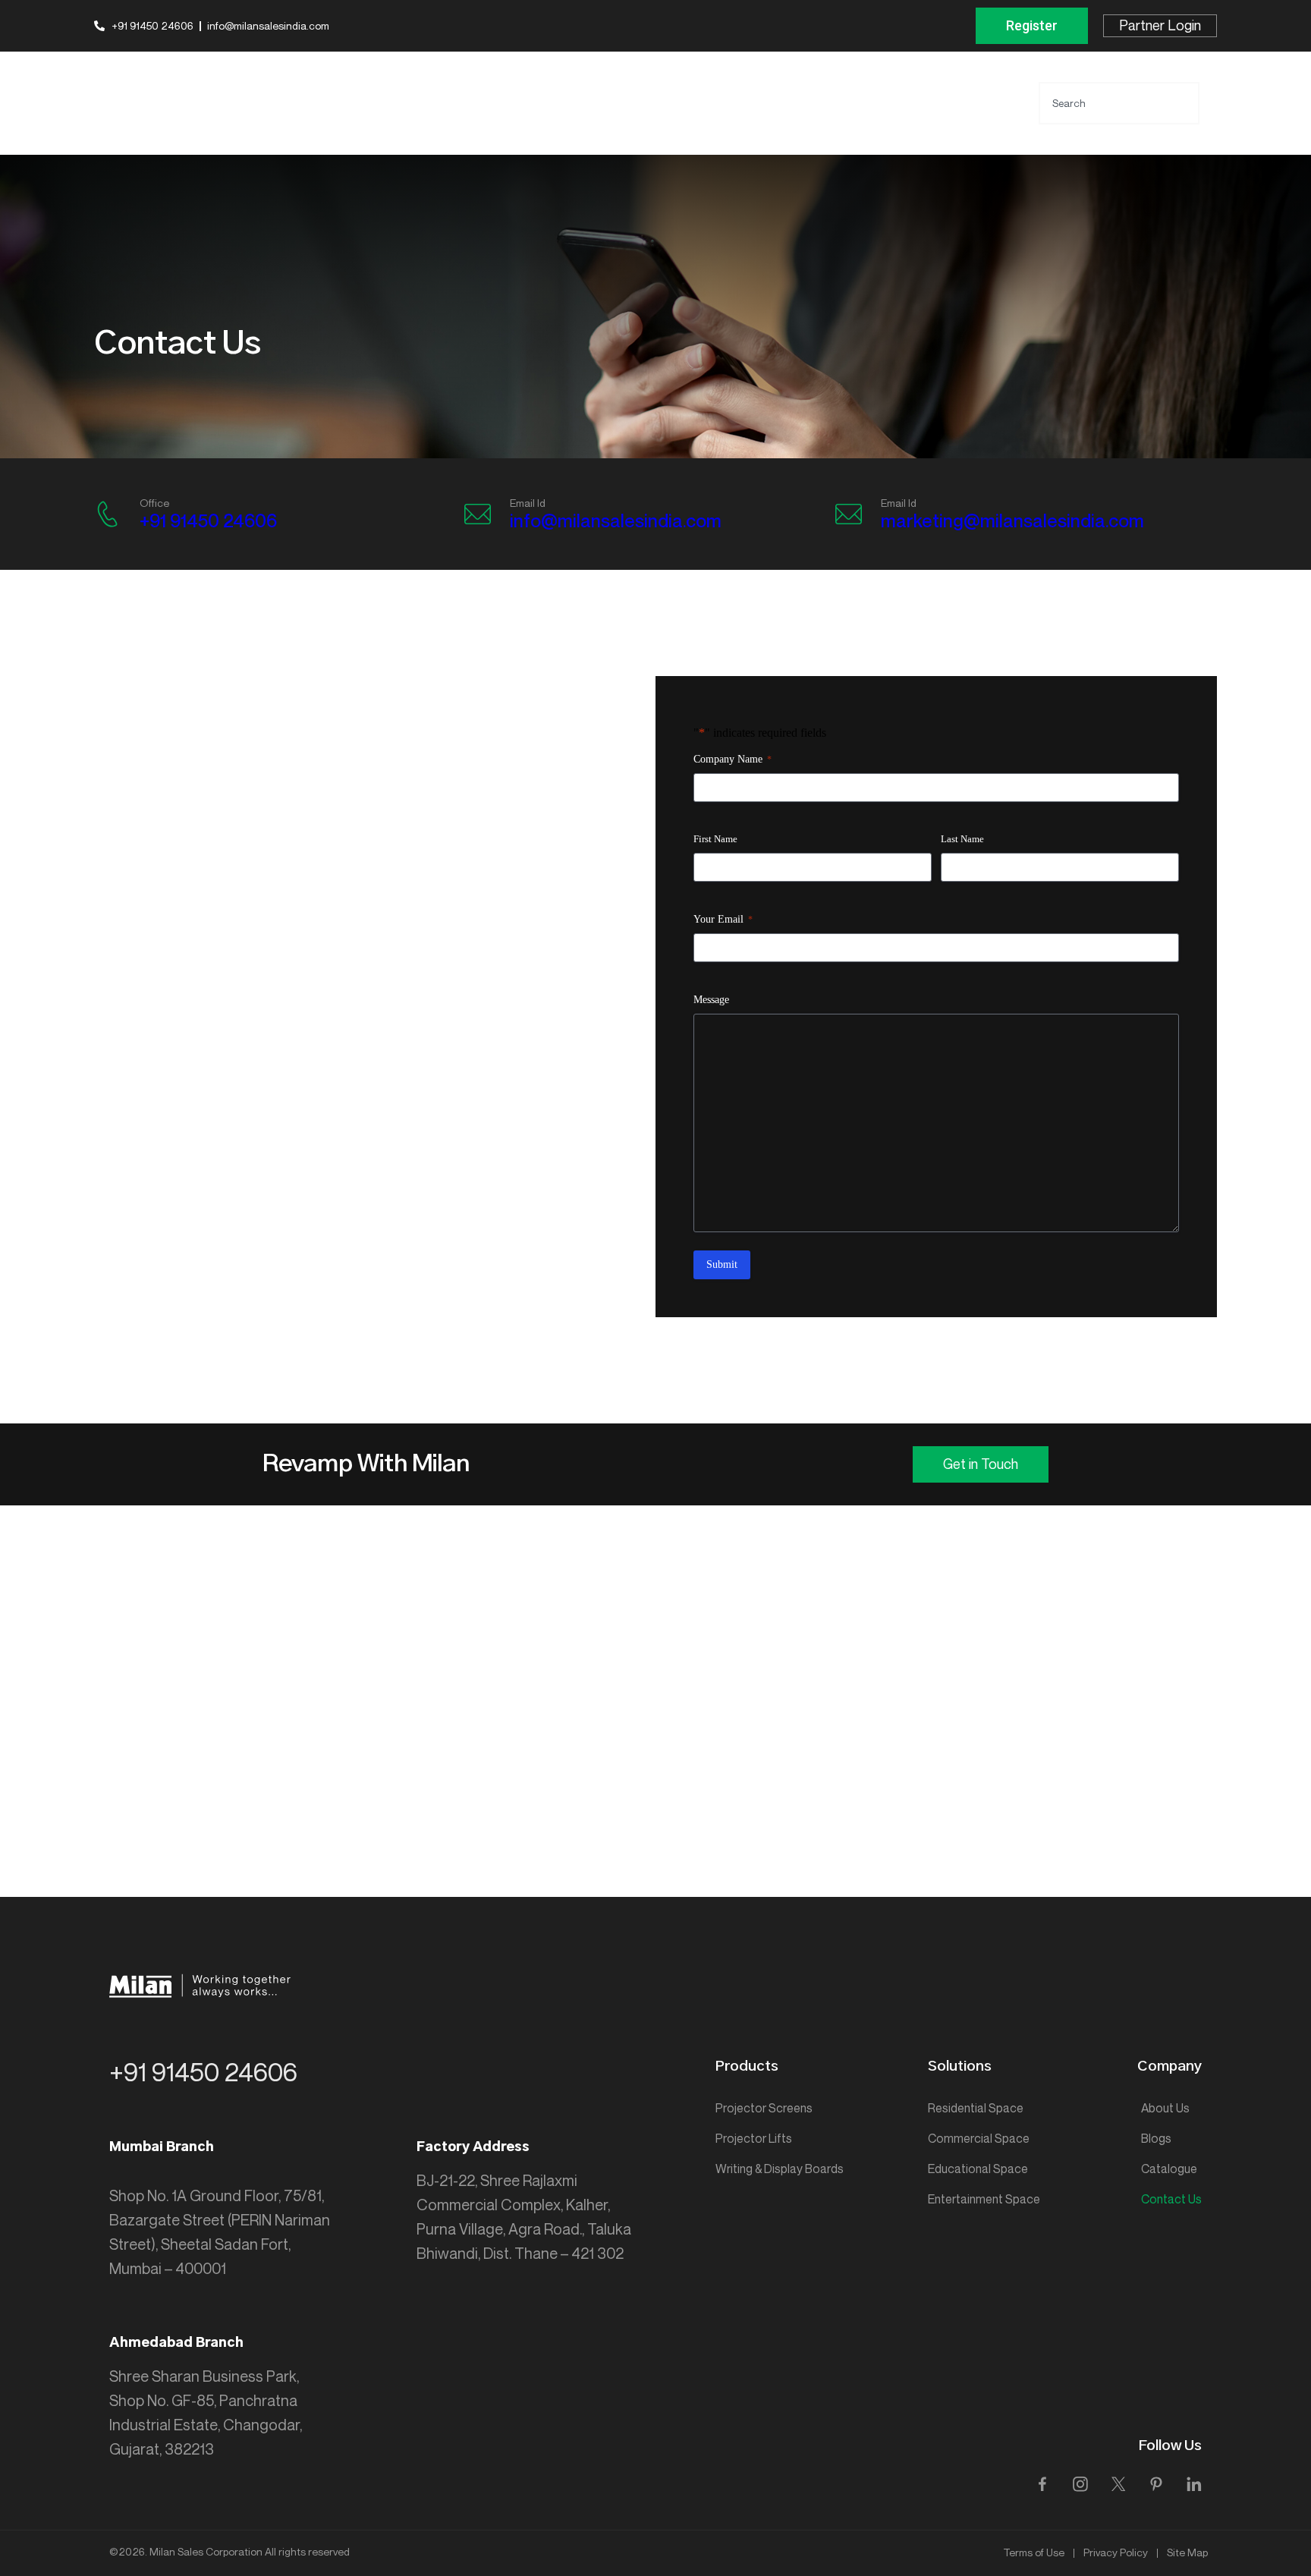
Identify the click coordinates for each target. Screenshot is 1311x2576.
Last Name (962, 839)
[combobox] (1119, 103)
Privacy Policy (1116, 2553)
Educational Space (978, 2169)
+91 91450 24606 (208, 521)
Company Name (733, 759)
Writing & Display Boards (780, 2169)
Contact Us (698, 118)
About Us (1165, 2108)
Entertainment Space (984, 2199)
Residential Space (976, 2108)
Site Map (1187, 2553)
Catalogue (1169, 2169)
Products (692, 88)
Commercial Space (979, 2139)
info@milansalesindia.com (616, 521)
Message (711, 1000)
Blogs (1156, 2139)
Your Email (723, 919)
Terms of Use (1034, 2553)
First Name (715, 839)
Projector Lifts (754, 2139)
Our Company (877, 88)
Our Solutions (778, 88)
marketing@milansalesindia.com (1012, 521)
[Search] (1215, 103)
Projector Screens (764, 2108)
